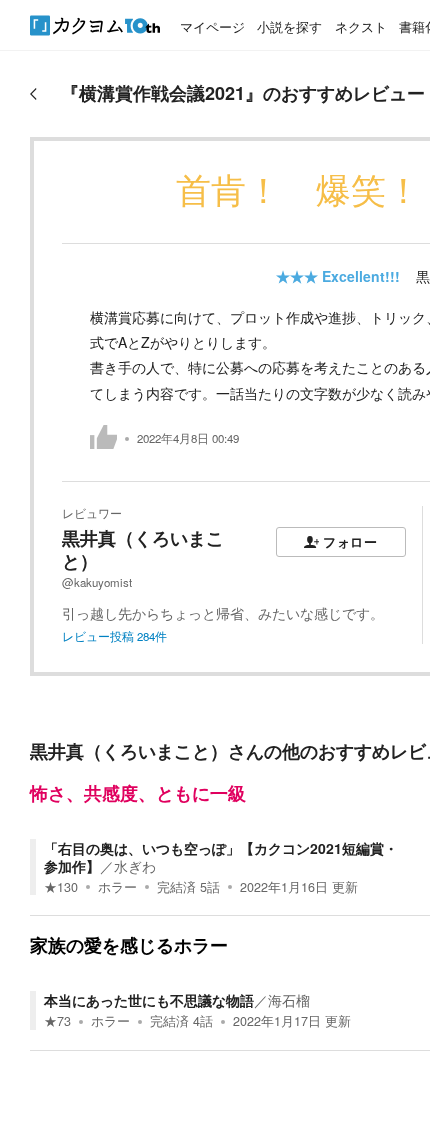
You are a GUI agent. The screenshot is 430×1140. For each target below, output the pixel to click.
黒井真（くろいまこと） (143, 549)
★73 (57, 1021)
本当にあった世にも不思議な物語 (149, 1000)
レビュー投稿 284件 (114, 636)
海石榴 (289, 1000)
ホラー (117, 887)
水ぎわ (135, 866)
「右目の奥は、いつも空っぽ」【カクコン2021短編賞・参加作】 (221, 857)
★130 (61, 887)
